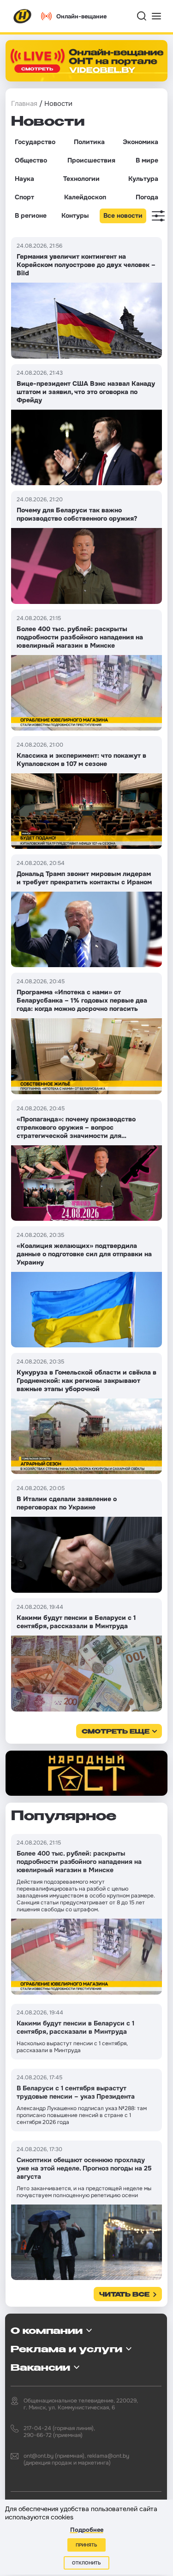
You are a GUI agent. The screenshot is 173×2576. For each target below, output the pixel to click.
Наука (24, 179)
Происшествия (91, 160)
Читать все (124, 2295)
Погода (147, 197)
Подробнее (87, 2530)
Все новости (123, 215)
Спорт (24, 197)
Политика (89, 142)
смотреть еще (116, 1732)
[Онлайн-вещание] (86, 61)
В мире (147, 160)
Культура (143, 179)
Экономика (140, 142)
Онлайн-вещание (81, 16)
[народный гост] (86, 1773)
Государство (35, 142)
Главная (24, 104)
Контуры (75, 215)
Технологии (81, 179)
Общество (31, 160)
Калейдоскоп (85, 197)
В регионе (31, 215)
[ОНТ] (23, 16)
